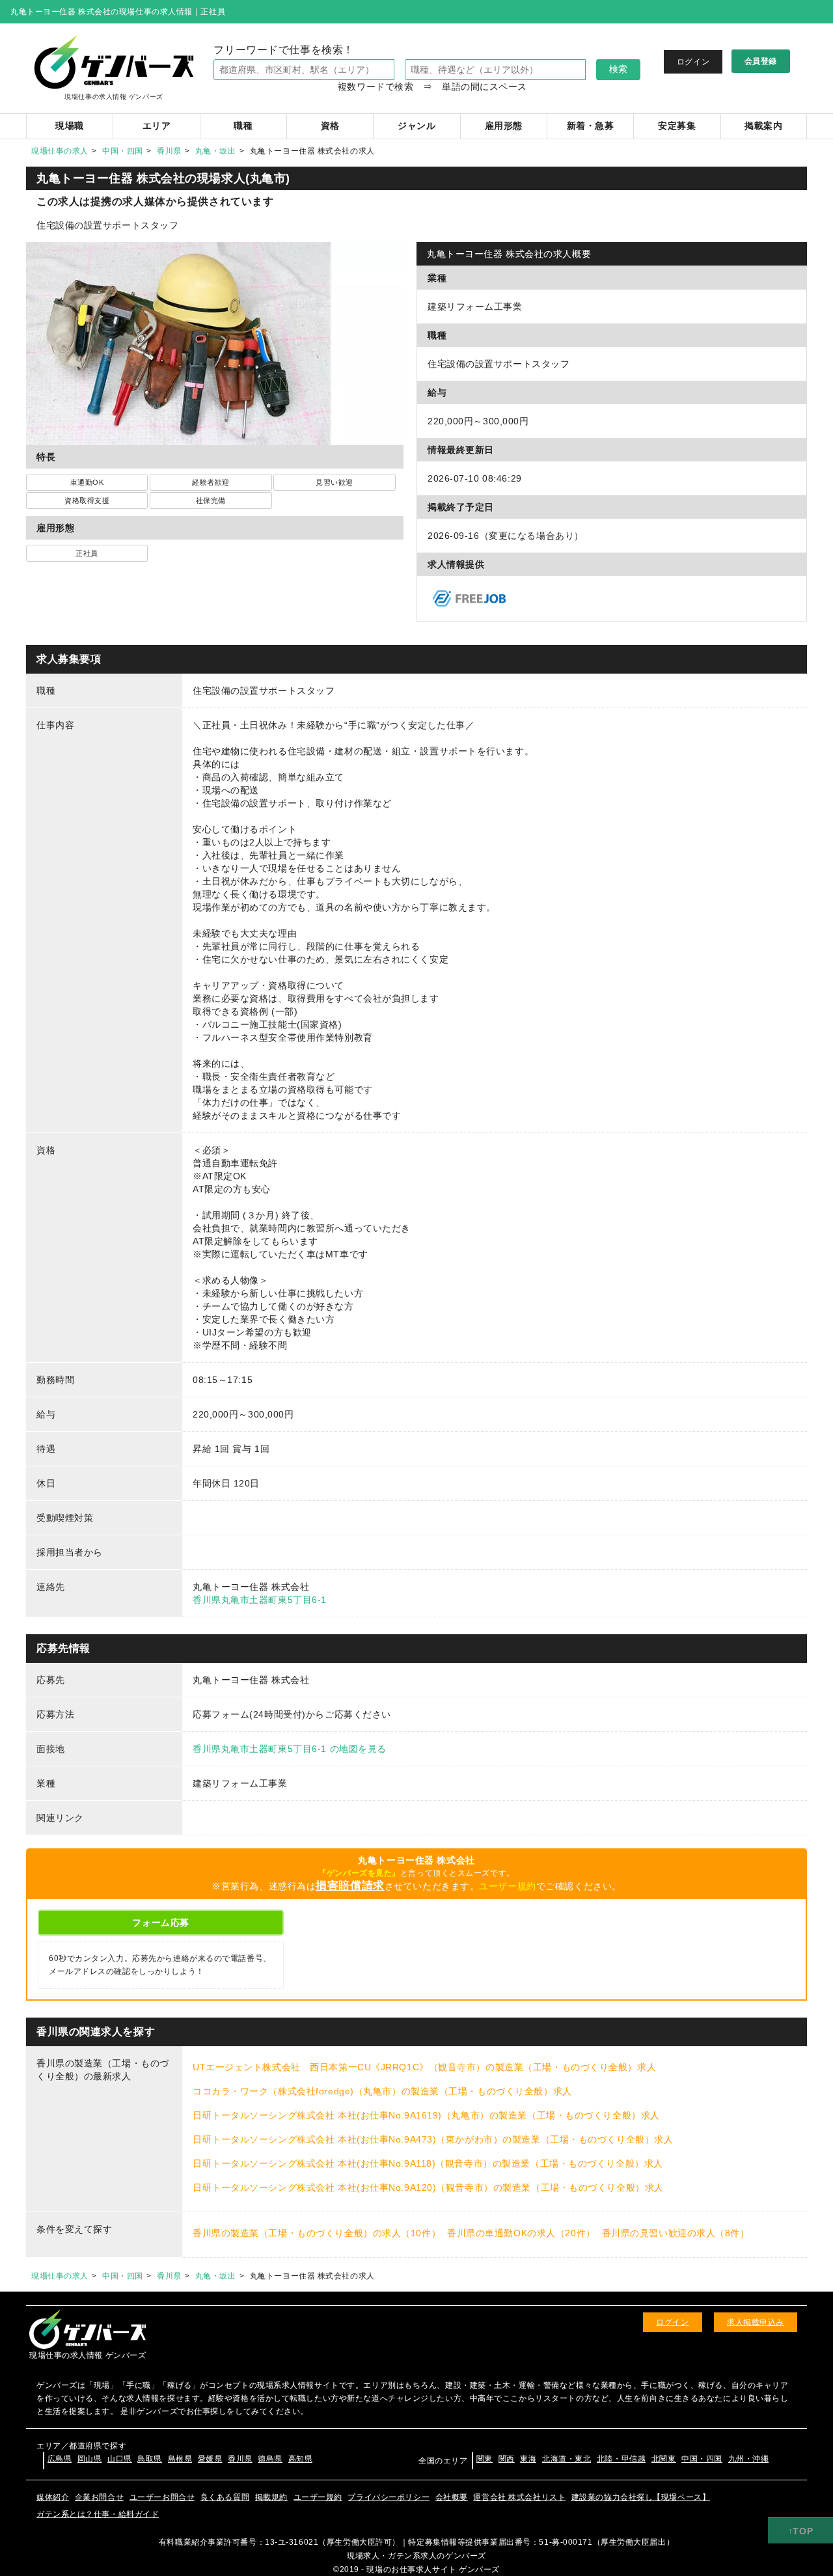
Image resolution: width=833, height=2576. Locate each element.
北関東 (664, 2459)
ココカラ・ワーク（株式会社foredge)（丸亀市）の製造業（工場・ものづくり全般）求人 (382, 2091)
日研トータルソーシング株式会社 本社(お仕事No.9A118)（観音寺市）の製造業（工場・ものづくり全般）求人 (428, 2163)
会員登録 (761, 61)
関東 (485, 2459)
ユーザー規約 (507, 1886)
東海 (528, 2459)
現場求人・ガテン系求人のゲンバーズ (416, 2556)
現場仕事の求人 (60, 151)
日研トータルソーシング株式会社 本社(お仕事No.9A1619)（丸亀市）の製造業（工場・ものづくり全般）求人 (426, 2115)
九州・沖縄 (749, 2459)
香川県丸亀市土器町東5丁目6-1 (260, 1600)
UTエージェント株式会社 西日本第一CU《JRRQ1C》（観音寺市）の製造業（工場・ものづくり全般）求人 (424, 2067)
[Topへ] (800, 2531)
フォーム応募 (160, 1923)
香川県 (169, 151)
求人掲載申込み (756, 2322)
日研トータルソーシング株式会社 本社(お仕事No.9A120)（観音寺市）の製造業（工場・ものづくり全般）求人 (428, 2187)
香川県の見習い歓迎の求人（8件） (676, 2233)
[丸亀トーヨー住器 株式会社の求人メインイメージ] (215, 249)
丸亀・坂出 (216, 151)
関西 (507, 2459)
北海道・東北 (567, 2459)
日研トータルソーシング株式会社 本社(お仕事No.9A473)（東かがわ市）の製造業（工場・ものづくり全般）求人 (433, 2139)
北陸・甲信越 (621, 2459)
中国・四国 (123, 151)
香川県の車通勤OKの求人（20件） (521, 2233)
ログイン (693, 62)
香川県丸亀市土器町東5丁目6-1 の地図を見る (290, 1749)
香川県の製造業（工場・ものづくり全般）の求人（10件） (317, 2233)
